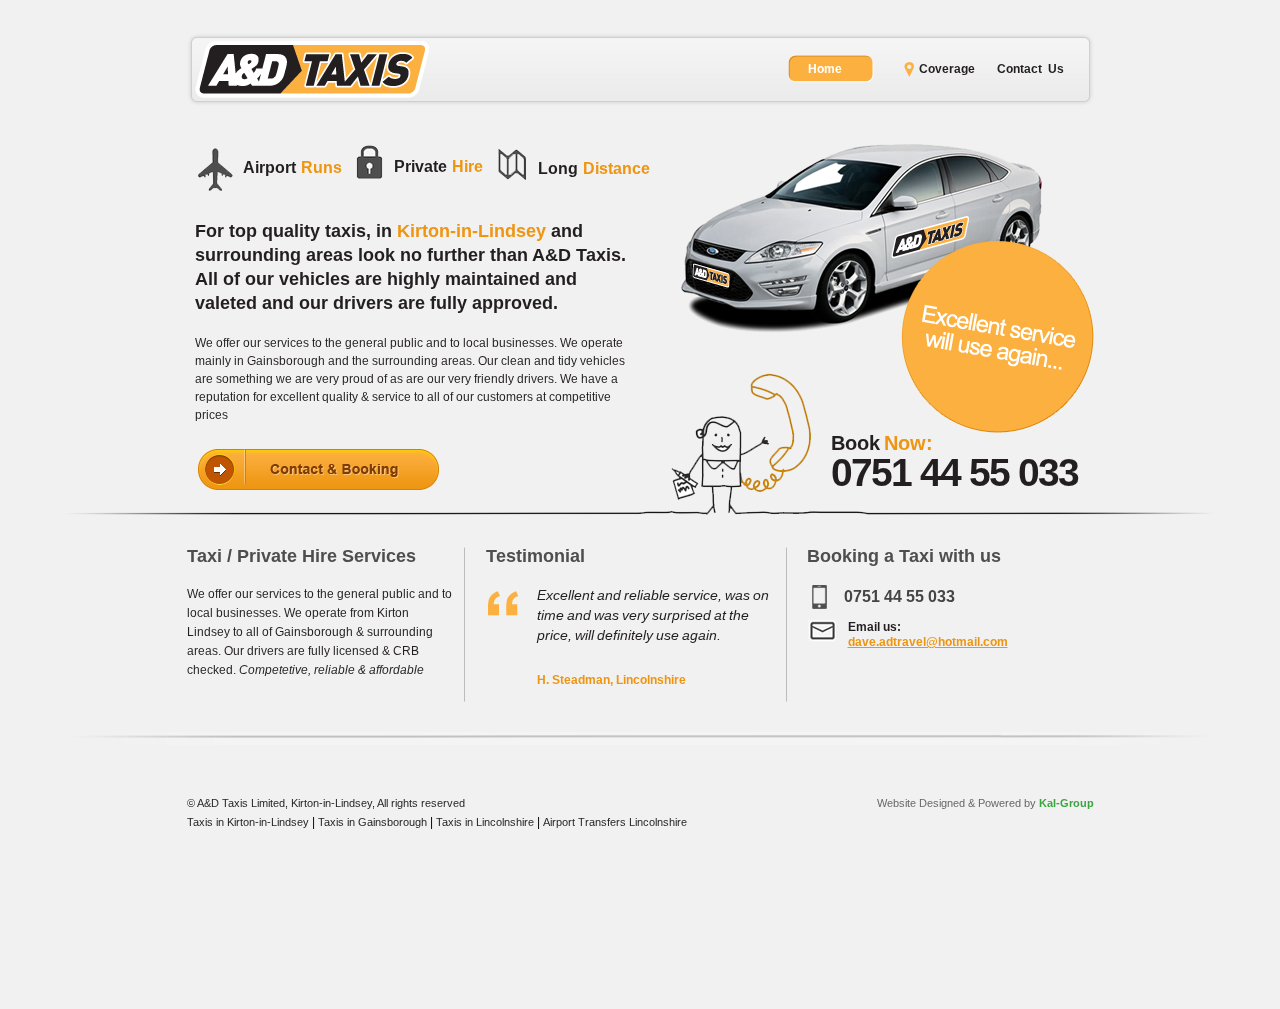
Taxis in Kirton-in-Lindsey (248, 822)
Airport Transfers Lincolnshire (615, 822)
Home (825, 69)
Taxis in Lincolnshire (485, 822)
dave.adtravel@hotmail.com (928, 642)
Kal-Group (1065, 803)
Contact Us (1030, 69)
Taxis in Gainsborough (372, 822)
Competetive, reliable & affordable (331, 670)
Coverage (947, 69)
